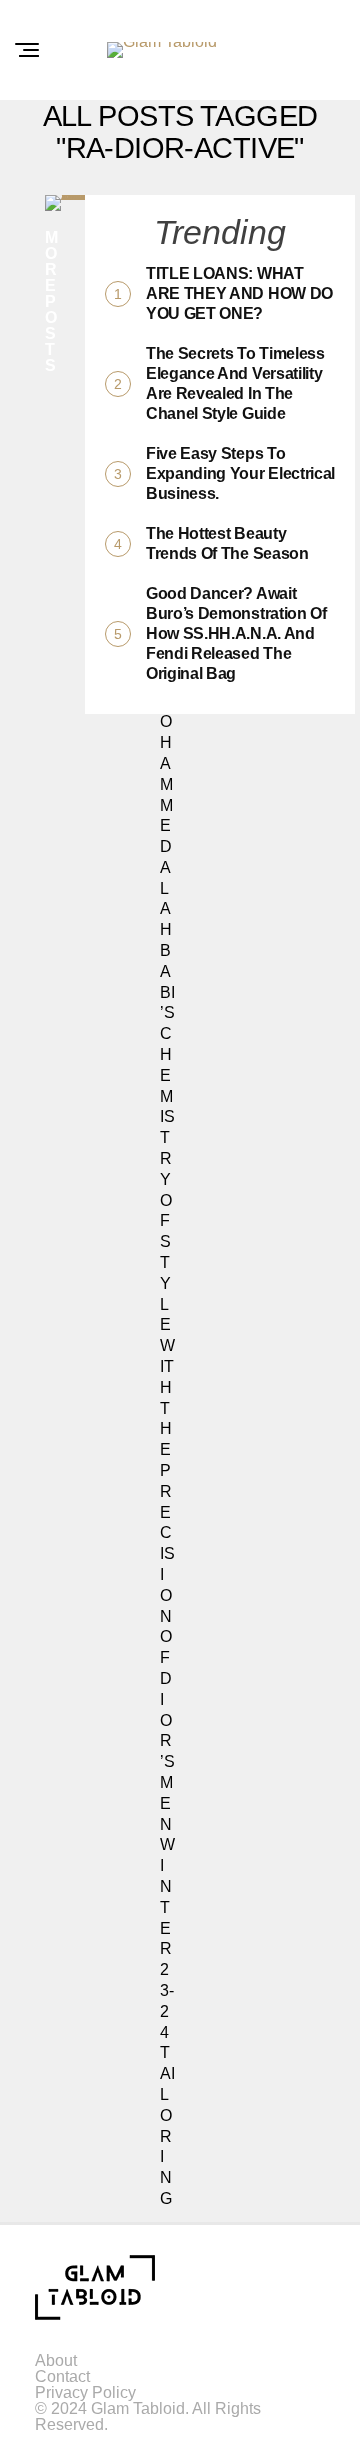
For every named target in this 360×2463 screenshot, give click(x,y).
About (56, 2360)
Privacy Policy (85, 2392)
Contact (62, 2376)
